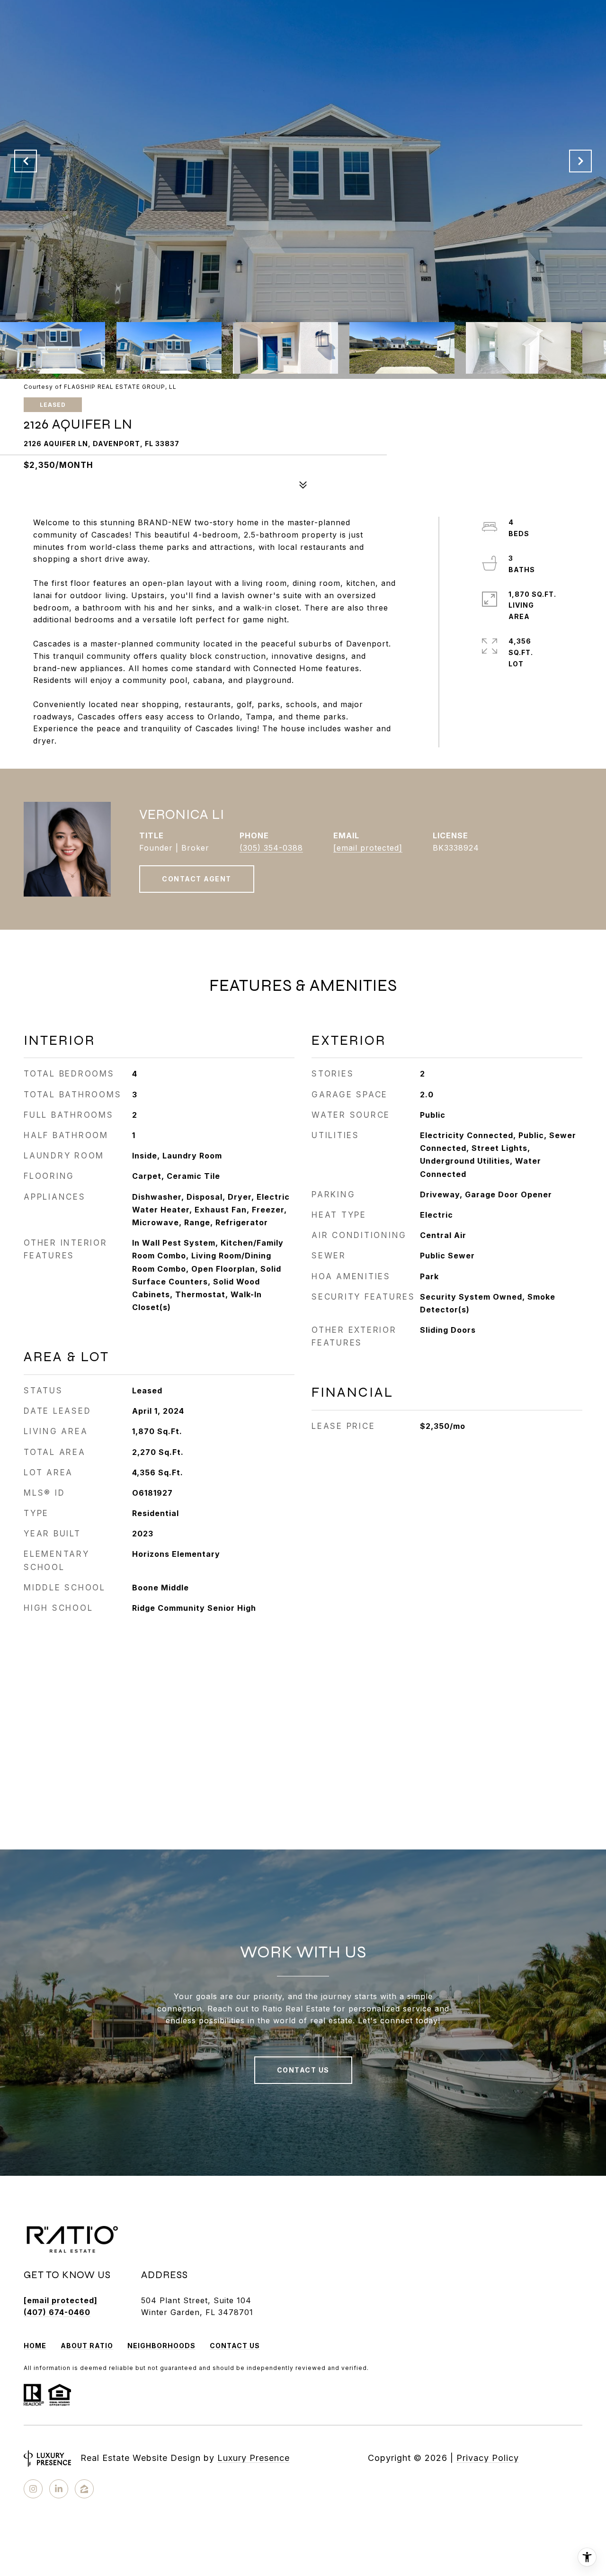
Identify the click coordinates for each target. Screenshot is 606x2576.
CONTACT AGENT (197, 879)
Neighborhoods (161, 2346)
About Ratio (87, 2346)
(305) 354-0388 (271, 848)
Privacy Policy (488, 2458)
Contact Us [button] (303, 2070)
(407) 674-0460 (57, 2312)
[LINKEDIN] (59, 2489)
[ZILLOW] (84, 2489)
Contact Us (235, 2346)
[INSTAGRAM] (33, 2489)
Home (35, 2346)
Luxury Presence (254, 2458)
